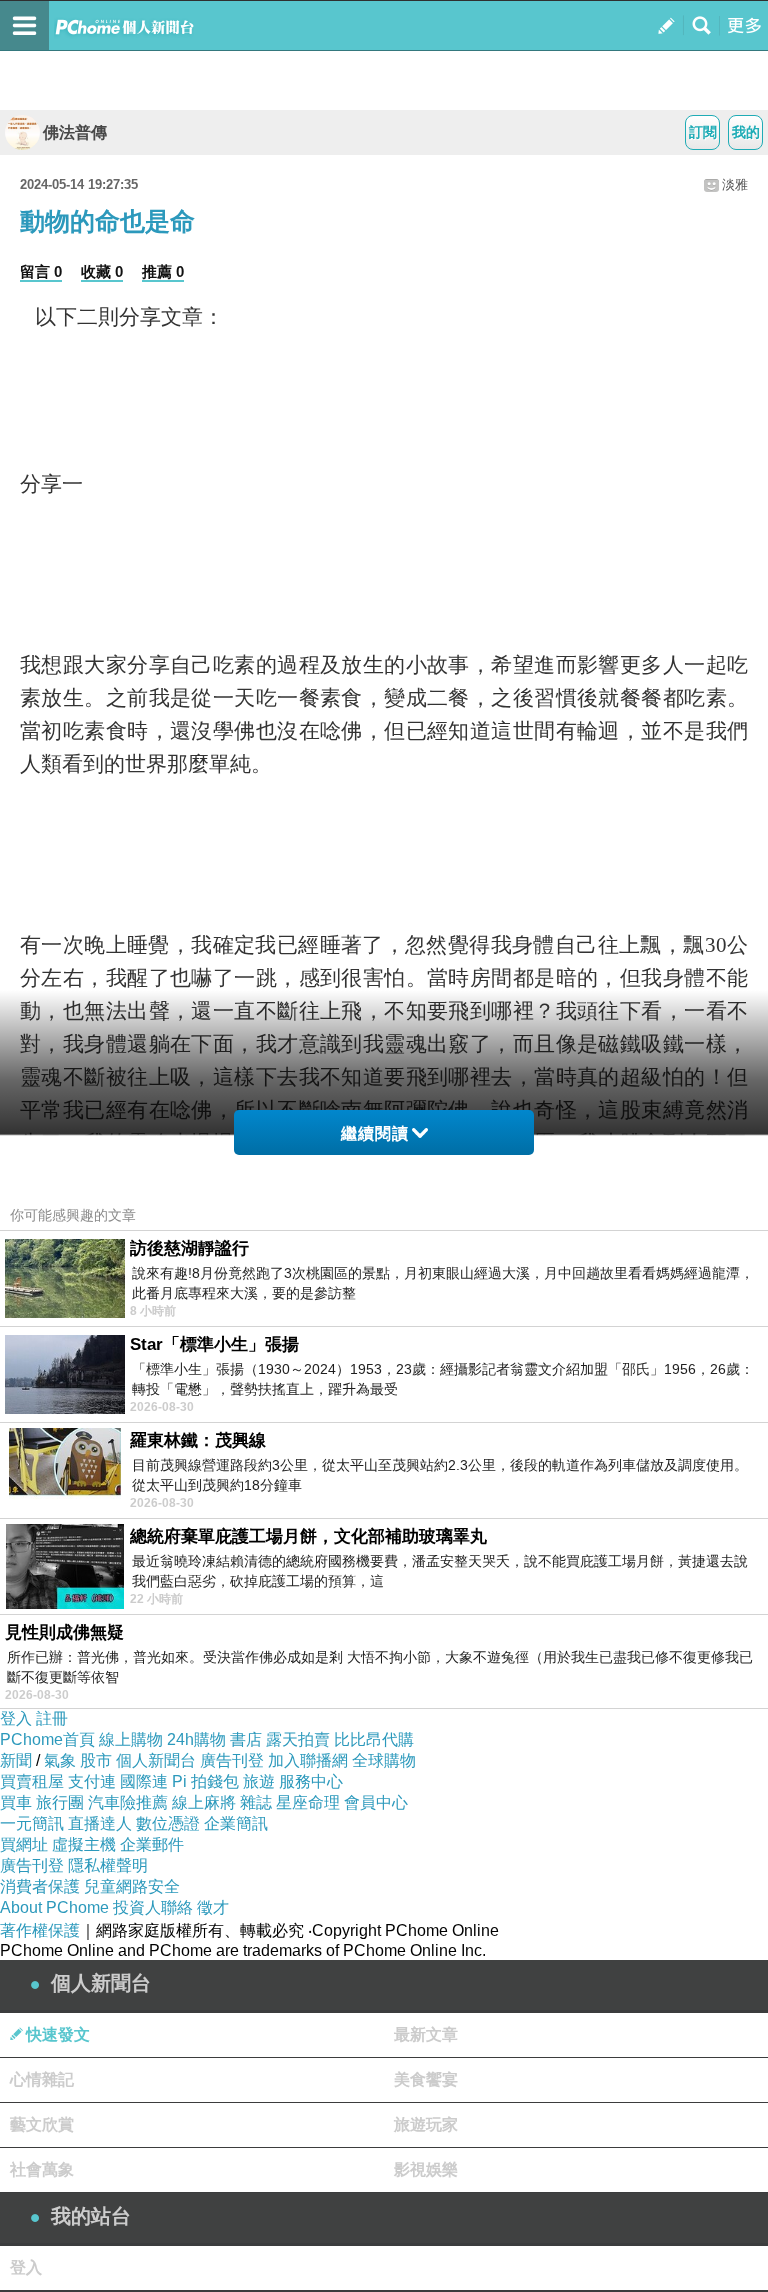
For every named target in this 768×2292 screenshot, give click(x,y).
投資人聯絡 (153, 1907)
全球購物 (384, 1760)
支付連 (92, 1781)
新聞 (16, 1760)
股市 (96, 1760)
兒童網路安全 (132, 1886)
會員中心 (376, 1802)
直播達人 (100, 1823)
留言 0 (41, 271)
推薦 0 (163, 271)
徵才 (213, 1907)
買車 (16, 1802)
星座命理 (308, 1802)
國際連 (144, 1781)
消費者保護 (40, 1886)
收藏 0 (102, 271)
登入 (16, 1718)
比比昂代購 (374, 1739)
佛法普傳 (75, 132)
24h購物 (196, 1739)
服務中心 (311, 1781)
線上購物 (131, 1739)
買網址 (24, 1844)
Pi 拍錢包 (205, 1781)
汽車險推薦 (128, 1802)
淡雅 (735, 184)
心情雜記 (42, 2079)
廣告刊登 (232, 1760)
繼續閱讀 (375, 1133)
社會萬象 (42, 2169)
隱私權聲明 (108, 1865)
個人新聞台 (156, 1760)
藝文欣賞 (42, 2124)
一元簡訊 (32, 1823)
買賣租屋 (32, 1781)
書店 (246, 1739)
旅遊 (259, 1781)
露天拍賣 (298, 1739)
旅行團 (60, 1802)
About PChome (54, 1907)
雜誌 (256, 1802)
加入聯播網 (308, 1760)
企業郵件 (152, 1844)
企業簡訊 (236, 1823)
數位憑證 (168, 1823)
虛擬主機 (84, 1844)
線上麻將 (204, 1802)
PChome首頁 (47, 1739)
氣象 (60, 1760)
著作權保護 (40, 1930)
